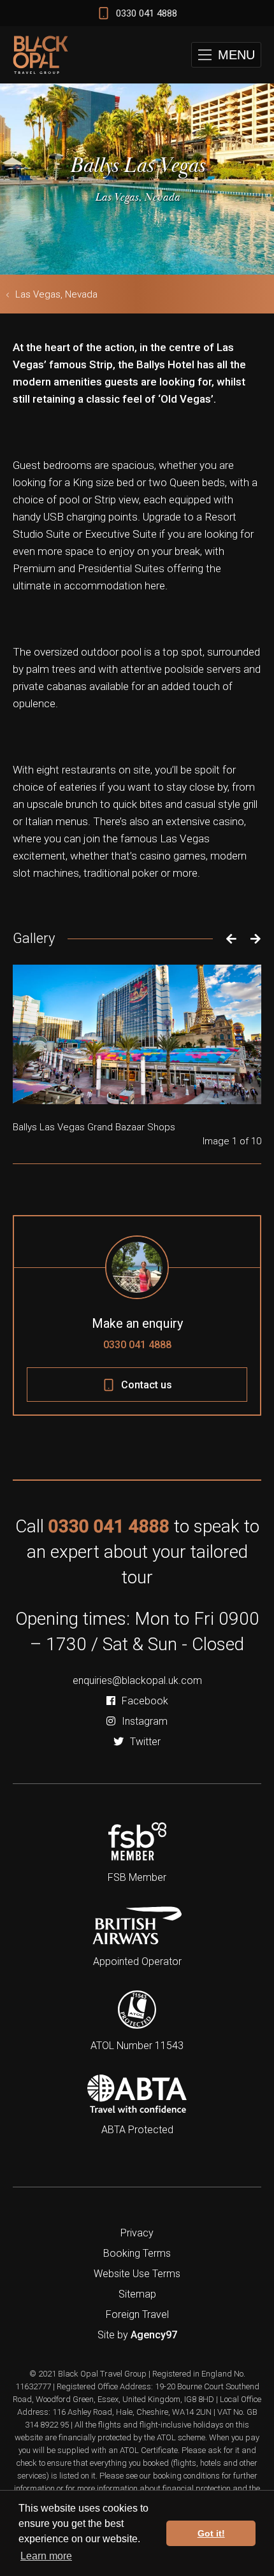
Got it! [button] (211, 2533)
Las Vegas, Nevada (56, 294)
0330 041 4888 (137, 1345)
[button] (226, 55)
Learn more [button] (46, 2556)
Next (256, 939)
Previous (228, 939)
